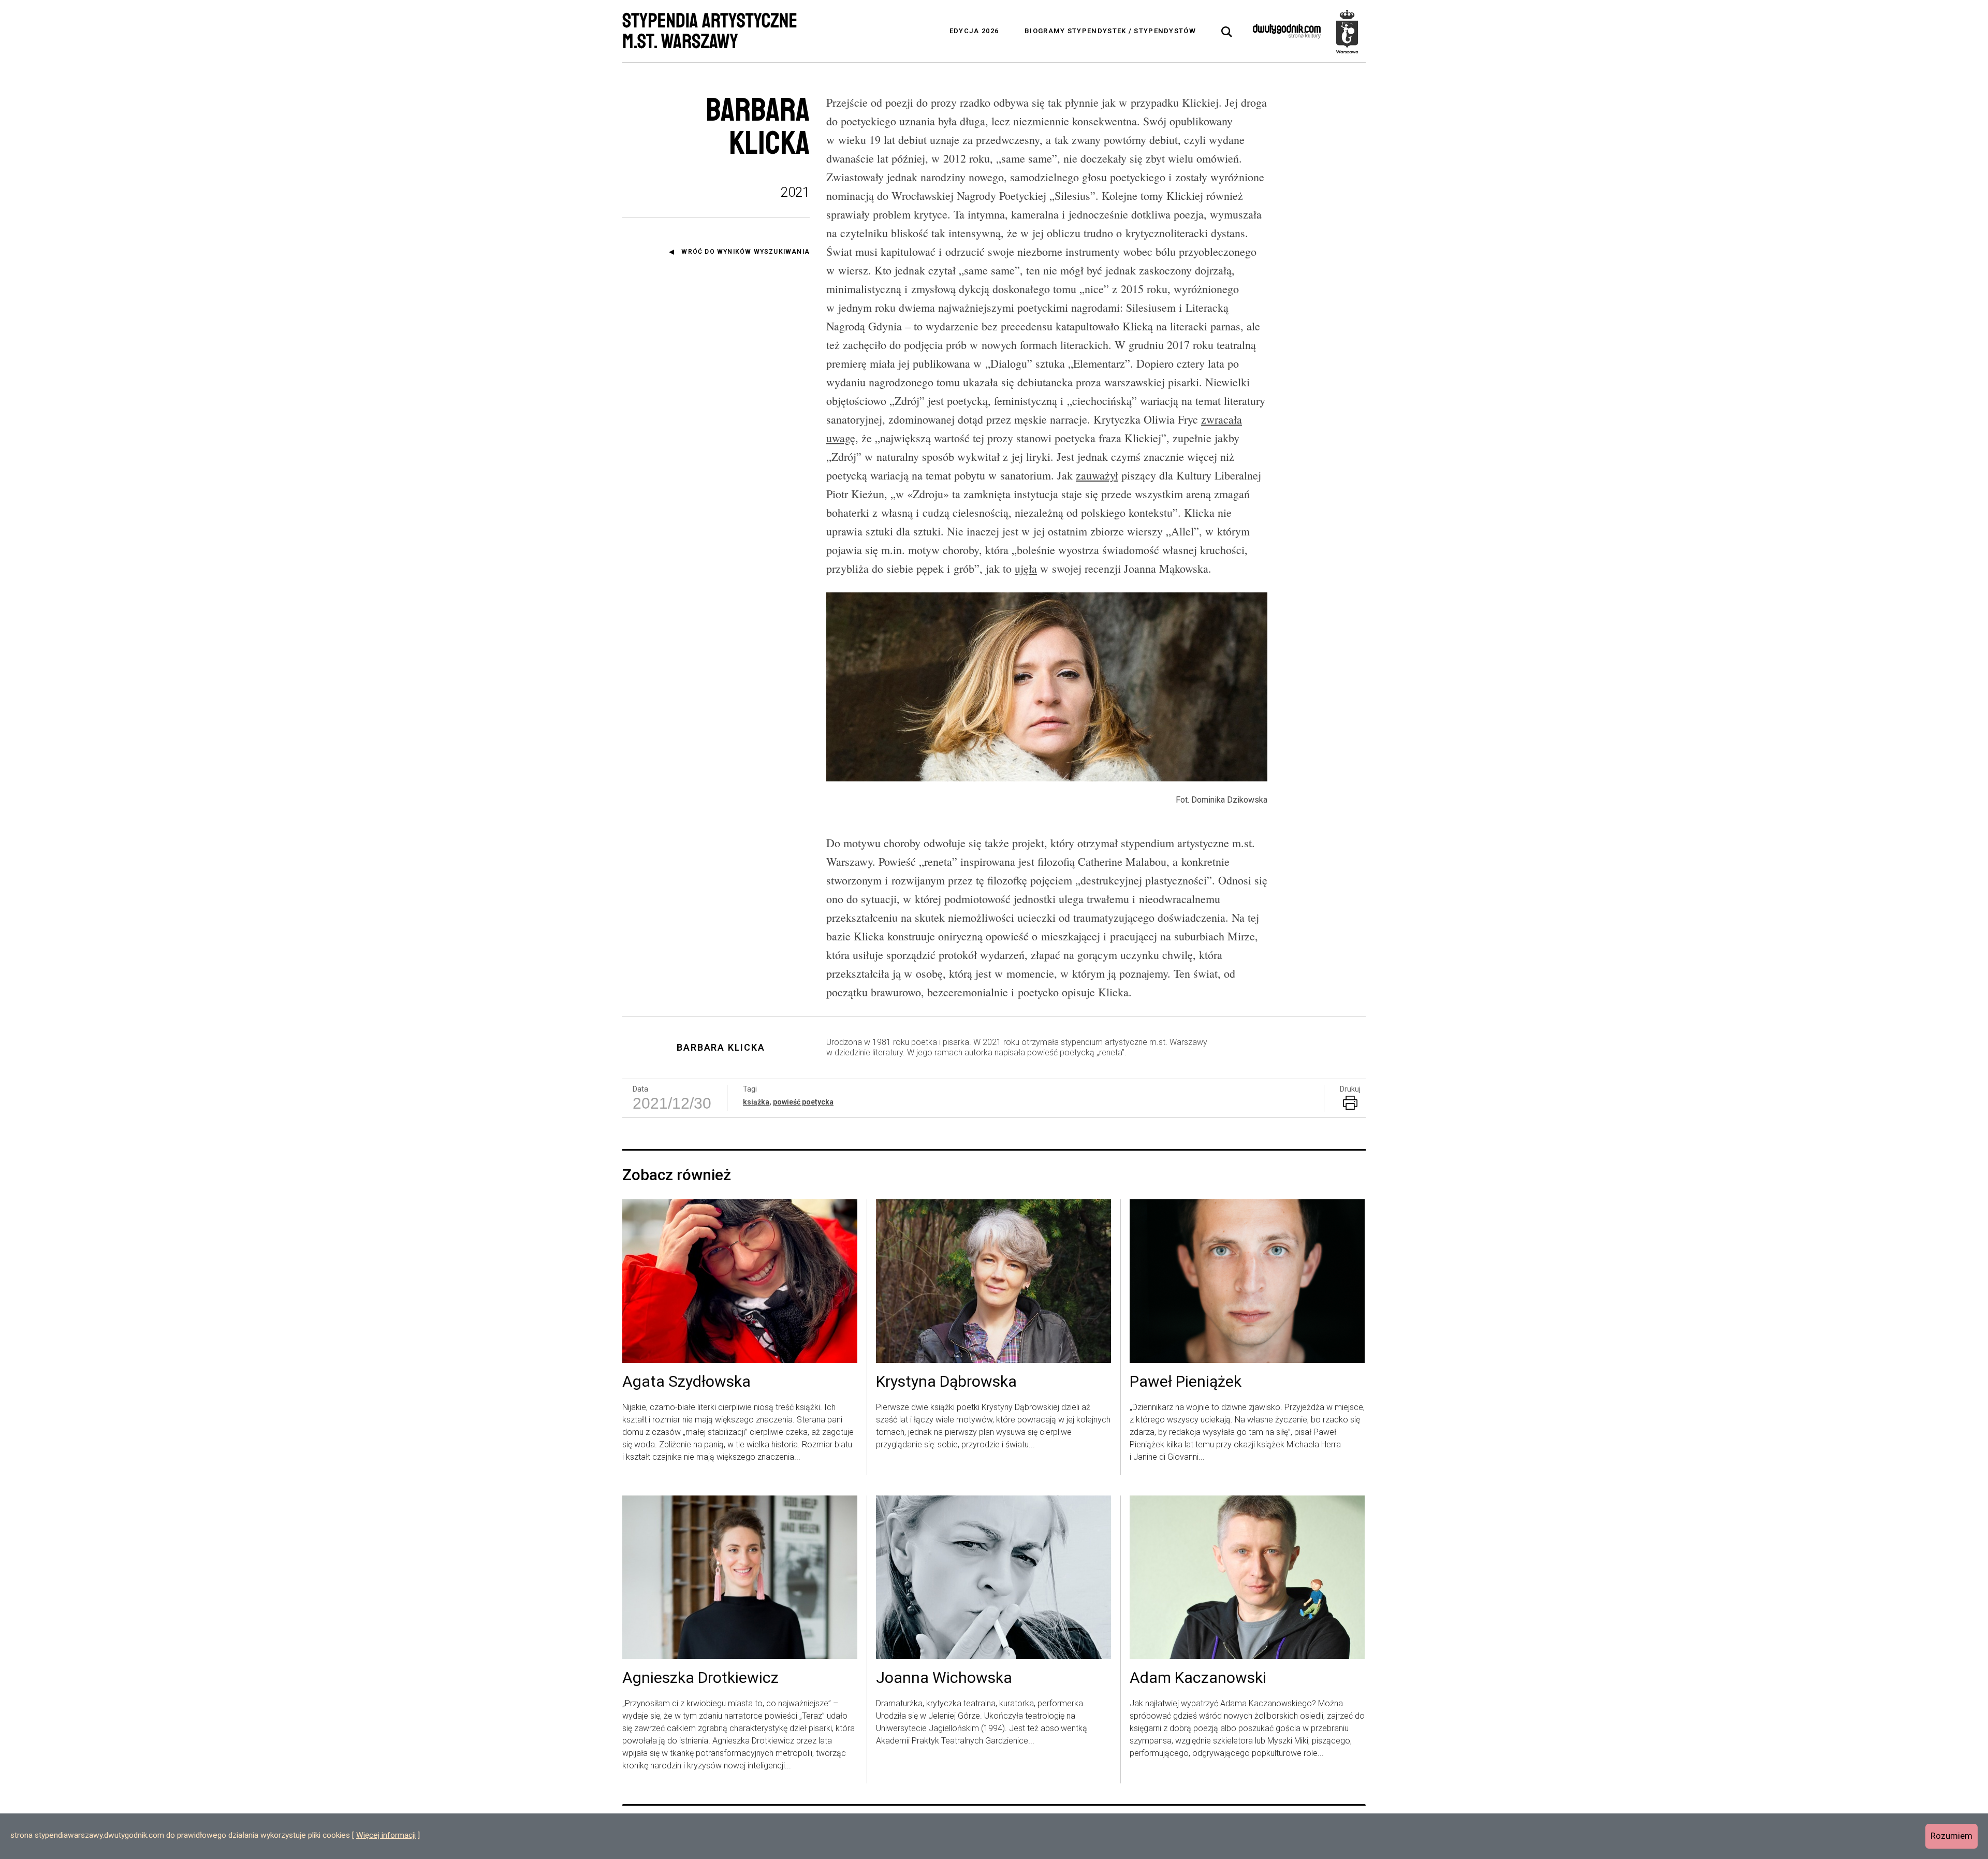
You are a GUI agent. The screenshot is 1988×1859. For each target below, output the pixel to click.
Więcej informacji (386, 1835)
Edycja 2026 (974, 31)
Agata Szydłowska (686, 1382)
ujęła (1026, 568)
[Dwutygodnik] (1287, 31)
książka (756, 1102)
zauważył (1097, 475)
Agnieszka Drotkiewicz (700, 1678)
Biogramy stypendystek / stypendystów (1110, 31)
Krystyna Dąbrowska (946, 1382)
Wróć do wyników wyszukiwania (745, 252)
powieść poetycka (803, 1102)
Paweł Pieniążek (1186, 1382)
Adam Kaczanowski (1198, 1678)
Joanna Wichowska (944, 1678)
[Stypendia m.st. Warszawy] (1347, 31)
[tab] (1227, 32)
